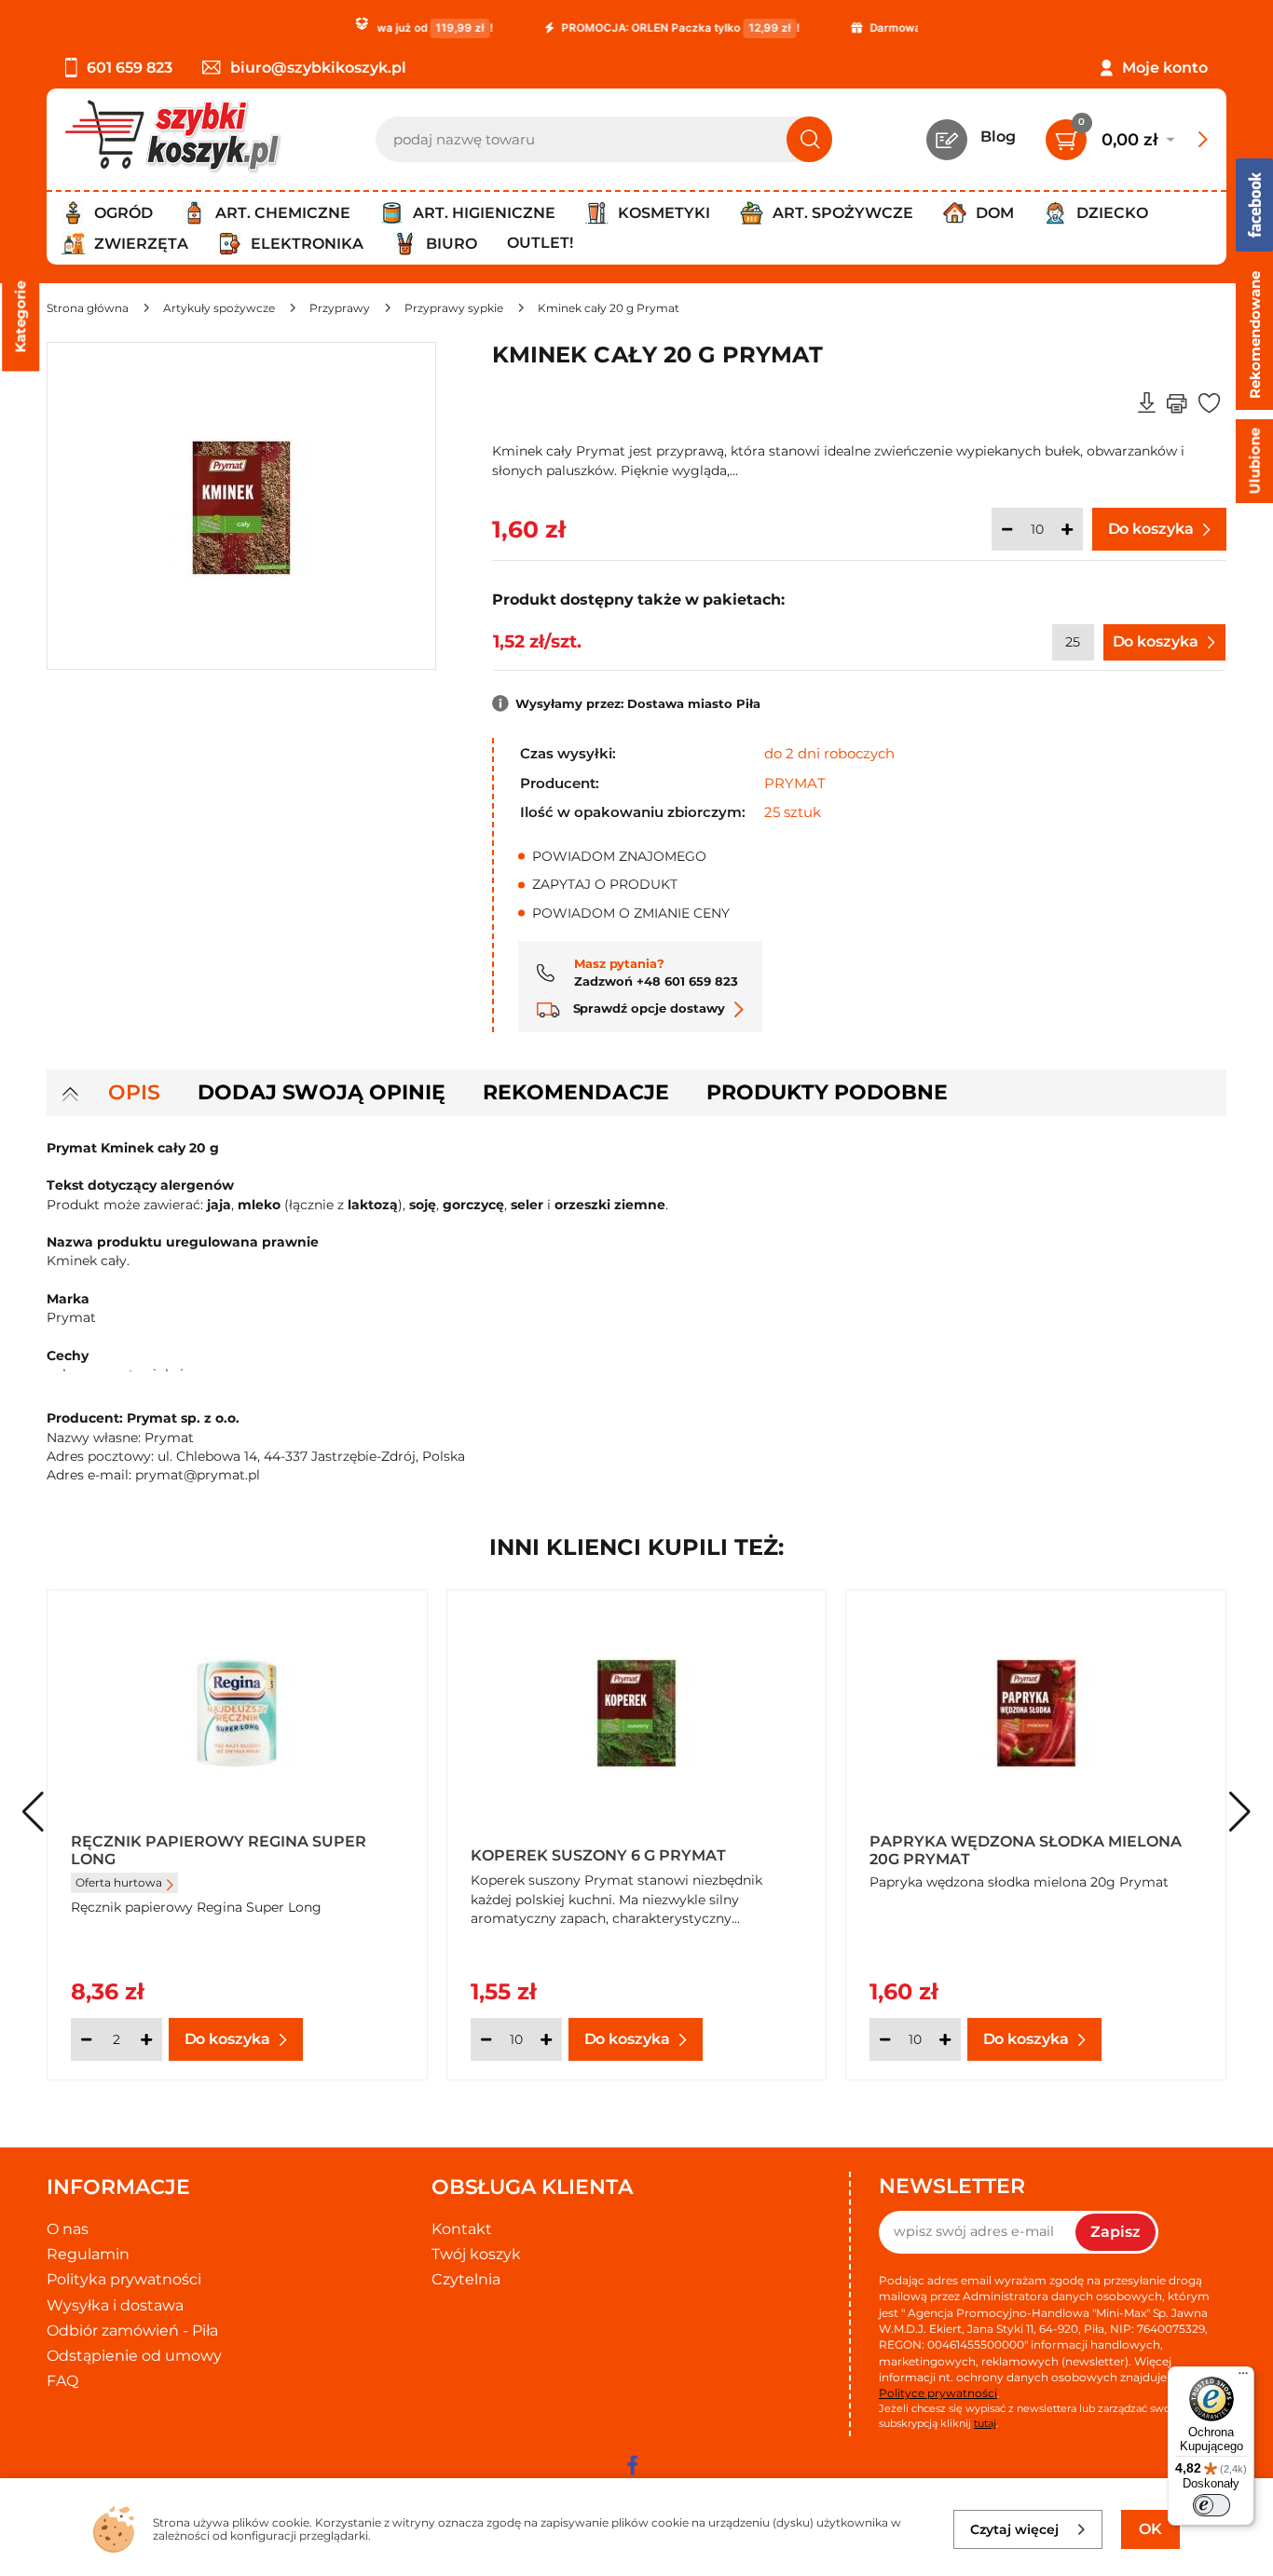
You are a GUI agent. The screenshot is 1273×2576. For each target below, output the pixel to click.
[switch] (1211, 2505)
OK (1150, 2529)
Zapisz (1116, 2232)
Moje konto (1165, 68)
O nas (68, 2229)
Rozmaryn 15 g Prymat (169, 1855)
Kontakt (462, 2229)
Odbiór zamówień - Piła (132, 2331)
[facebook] (632, 2465)
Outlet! (540, 243)
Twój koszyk (476, 2254)
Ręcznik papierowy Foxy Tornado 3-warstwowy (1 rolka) (631, 1849)
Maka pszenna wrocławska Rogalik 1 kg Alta (1033, 1849)
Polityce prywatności (938, 2393)
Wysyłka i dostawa (115, 2305)
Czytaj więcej (1014, 2529)
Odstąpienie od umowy (134, 2356)
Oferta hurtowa (519, 1882)
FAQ (62, 2381)
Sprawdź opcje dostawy (647, 1008)
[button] (1240, 1812)
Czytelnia (466, 2279)
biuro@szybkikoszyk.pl (318, 68)
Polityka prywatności (124, 2279)
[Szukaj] (809, 139)
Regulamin (88, 2254)
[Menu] (1243, 2378)
